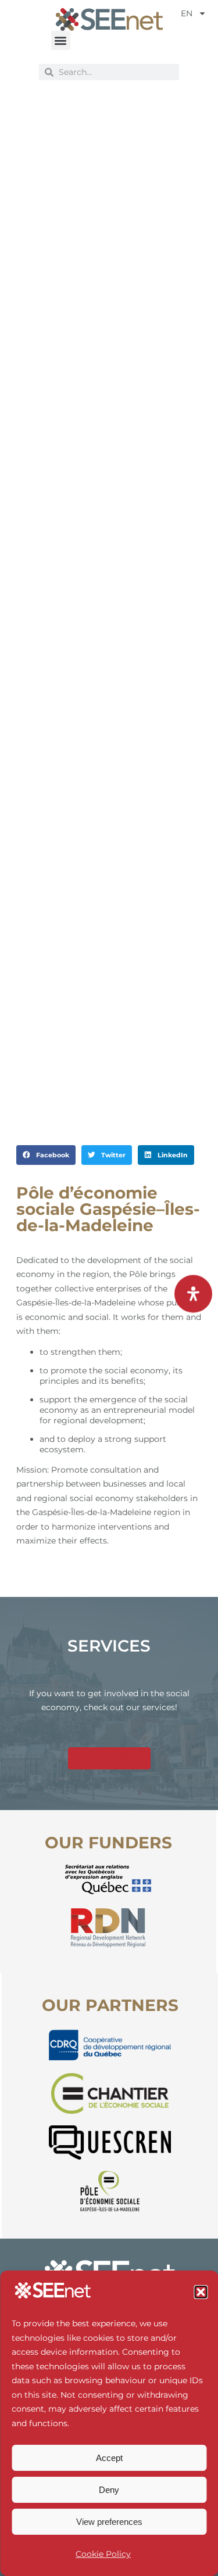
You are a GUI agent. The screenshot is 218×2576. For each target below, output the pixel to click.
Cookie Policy (103, 2554)
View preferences (109, 2522)
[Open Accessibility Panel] (193, 1294)
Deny (109, 2490)
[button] (201, 2292)
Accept (109, 2458)
